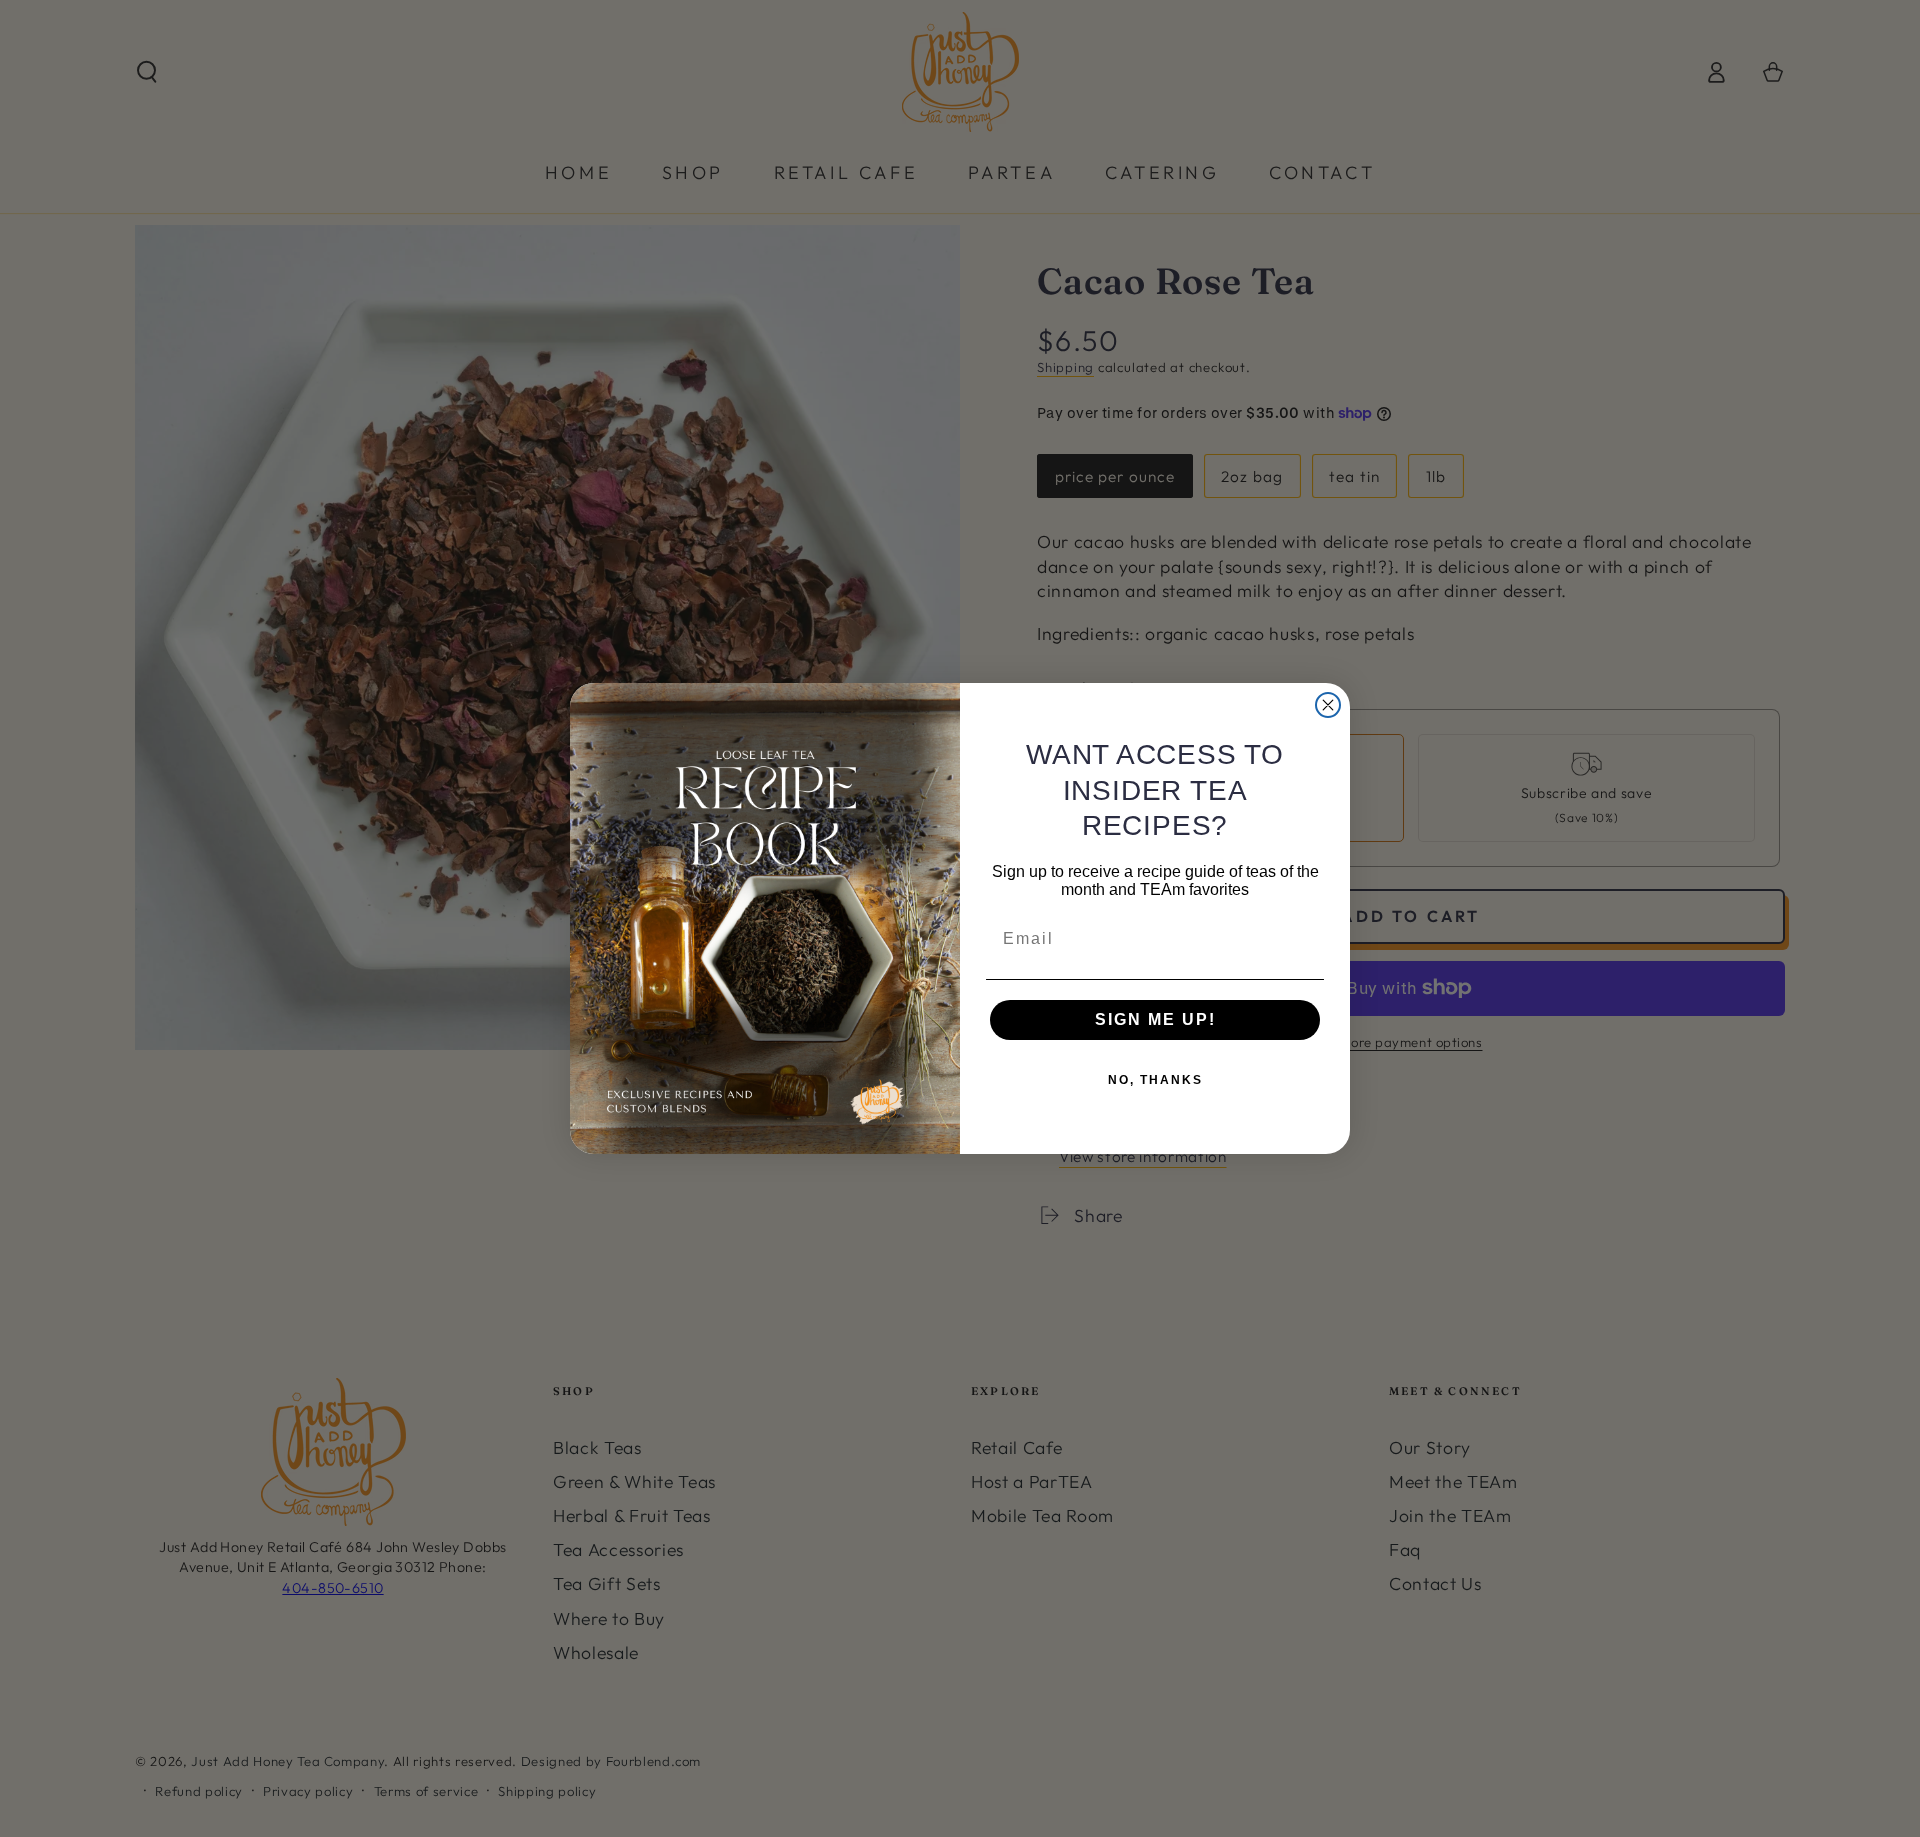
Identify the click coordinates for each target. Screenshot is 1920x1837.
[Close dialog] (1328, 705)
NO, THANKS (1155, 1080)
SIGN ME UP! (1155, 1019)
